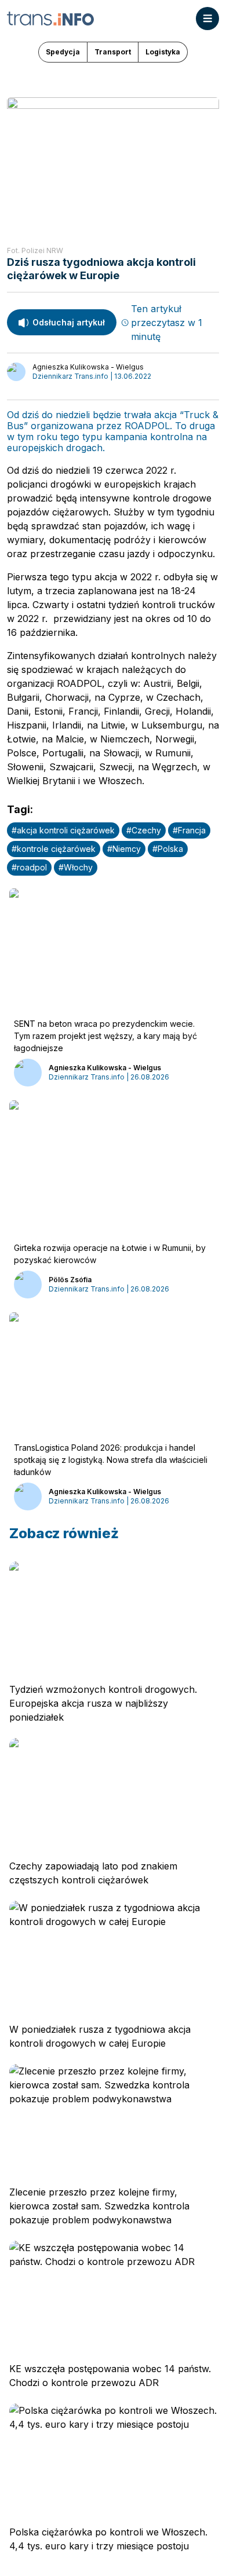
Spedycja (63, 52)
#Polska (168, 849)
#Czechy (144, 830)
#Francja (189, 830)
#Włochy (76, 867)
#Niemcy (124, 849)
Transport (113, 52)
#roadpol (29, 867)
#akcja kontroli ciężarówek (63, 830)
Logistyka (163, 52)
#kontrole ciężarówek (54, 849)
